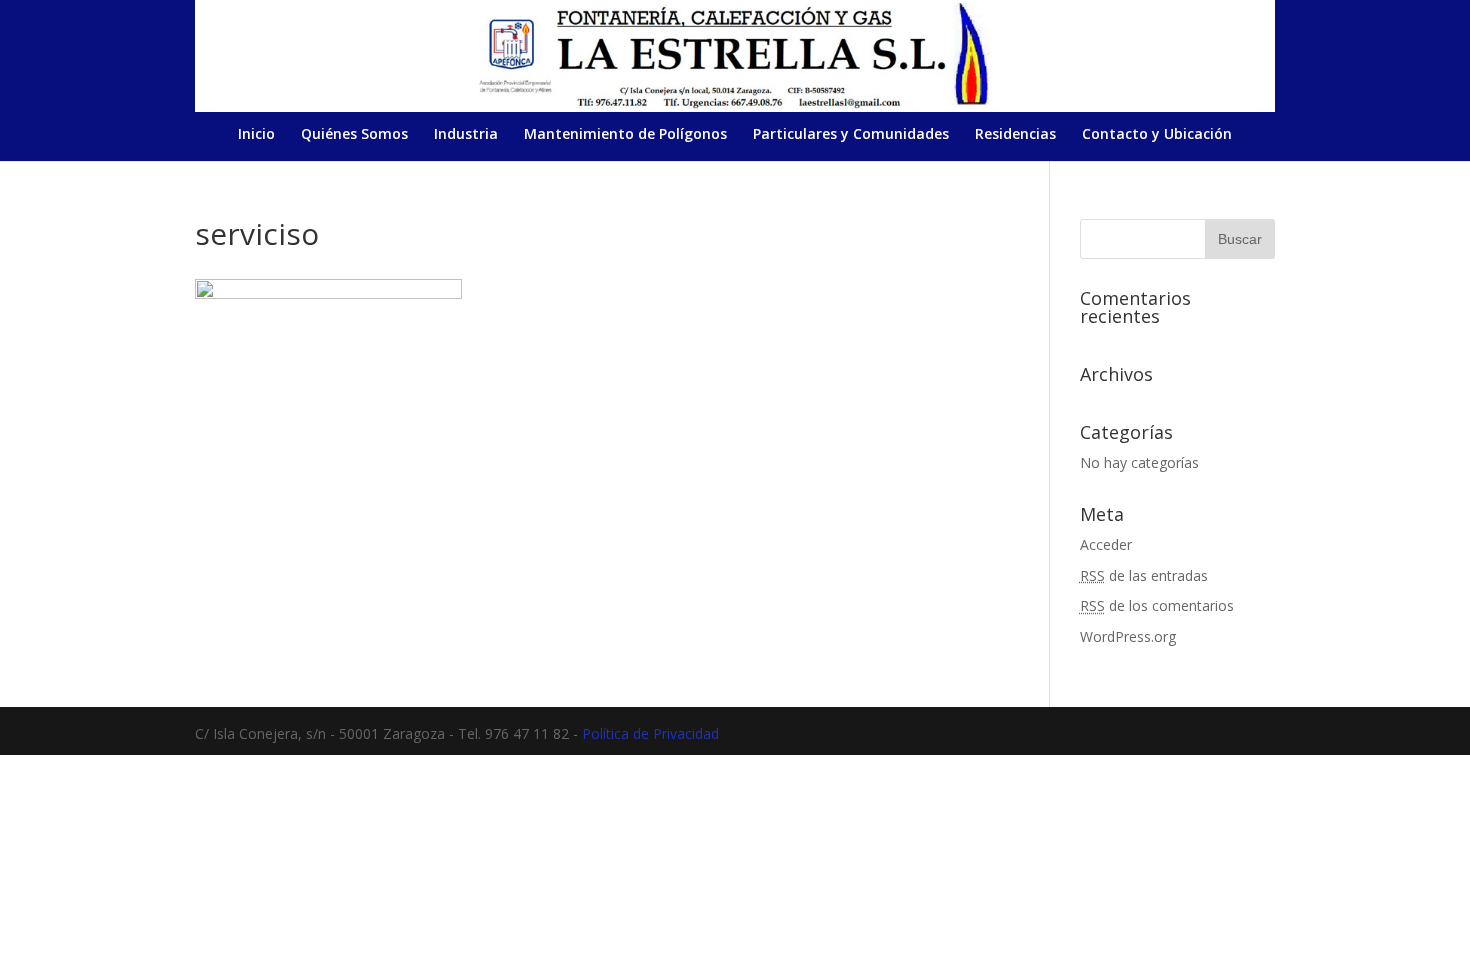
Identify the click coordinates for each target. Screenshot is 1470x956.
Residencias (1015, 135)
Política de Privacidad (650, 733)
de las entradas (1144, 575)
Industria (466, 135)
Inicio (256, 135)
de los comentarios (1157, 605)
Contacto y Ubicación (1157, 135)
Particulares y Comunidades (851, 135)
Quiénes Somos (354, 135)
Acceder (1106, 544)
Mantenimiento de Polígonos (625, 135)
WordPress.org (1128, 636)
